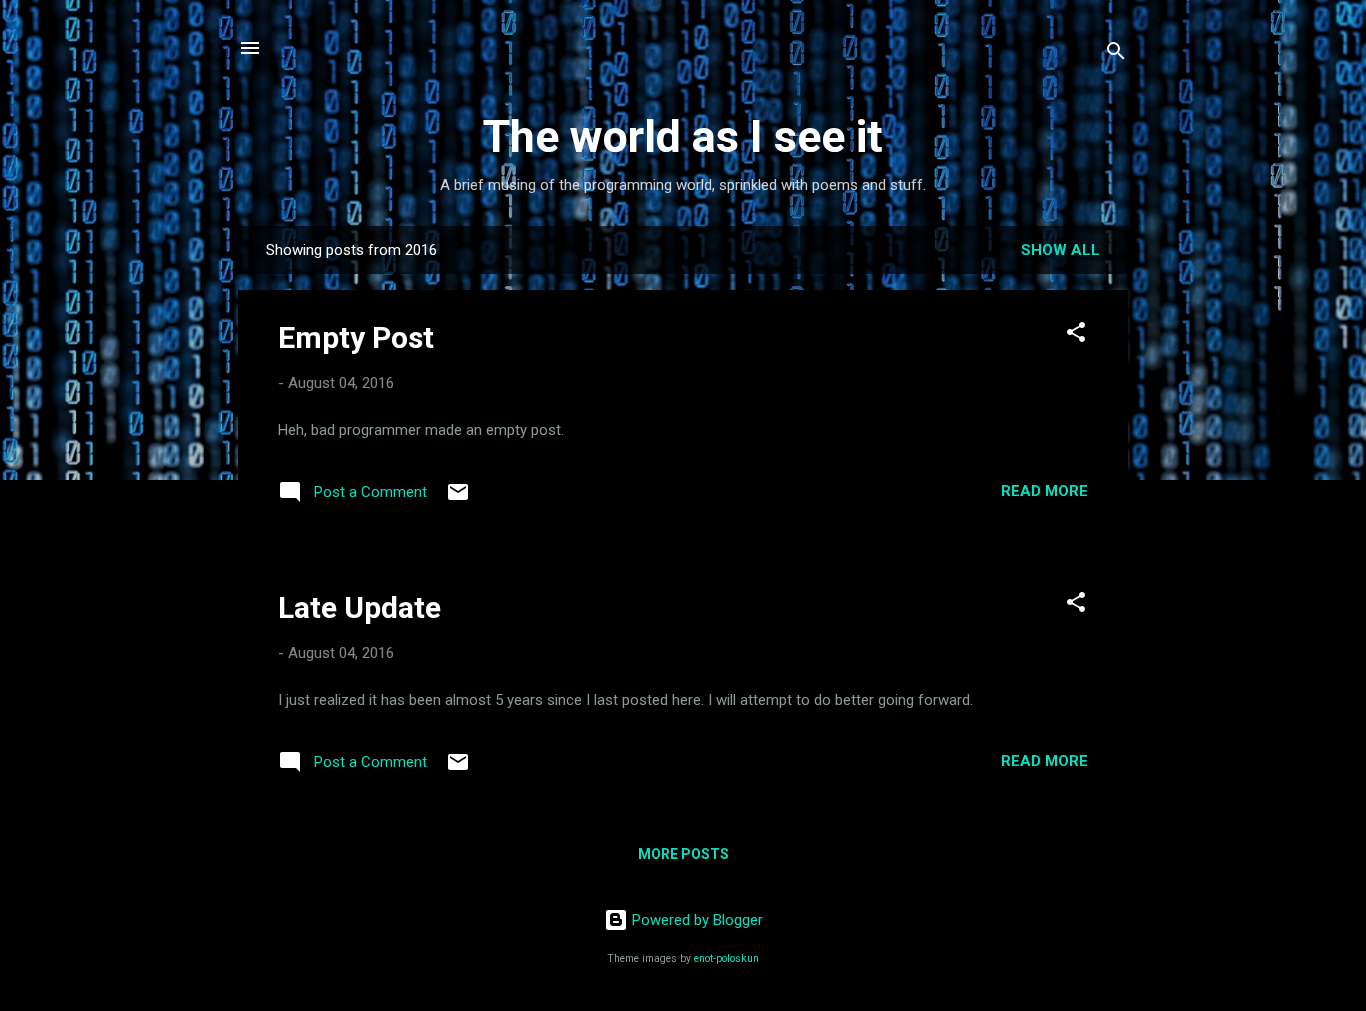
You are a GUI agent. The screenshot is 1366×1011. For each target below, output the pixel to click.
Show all (1060, 250)
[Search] (1116, 54)
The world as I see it (683, 136)
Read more (1044, 491)
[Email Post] (458, 499)
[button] (1076, 335)
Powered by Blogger (695, 920)
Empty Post (356, 337)
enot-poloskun (726, 958)
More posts (683, 854)
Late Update (359, 607)
